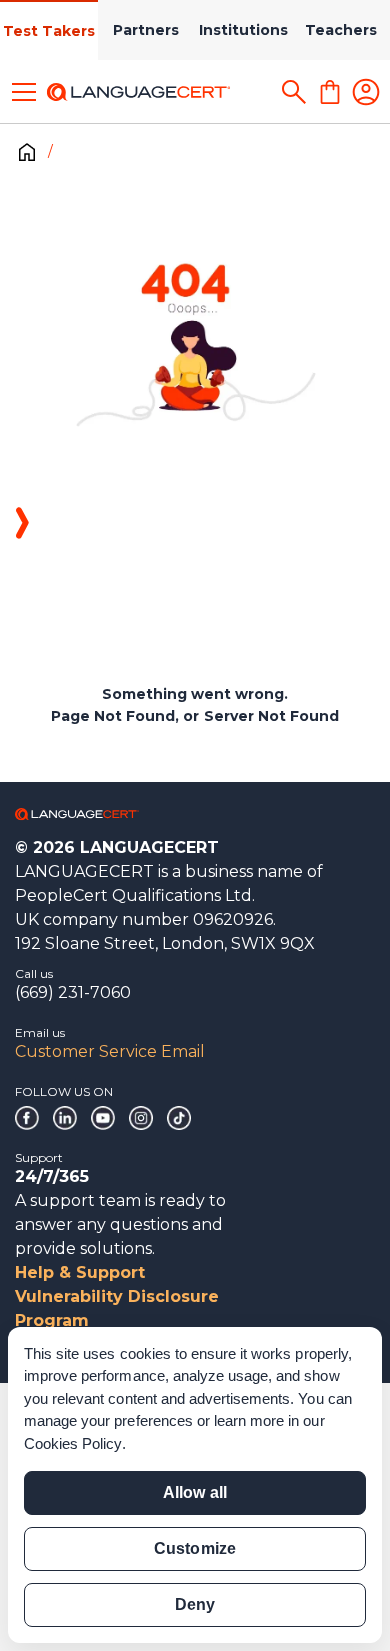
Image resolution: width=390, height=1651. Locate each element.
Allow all (194, 1492)
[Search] (294, 92)
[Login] (366, 92)
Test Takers (49, 31)
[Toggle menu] (24, 92)
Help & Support (80, 1272)
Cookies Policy (73, 1443)
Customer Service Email (110, 1051)
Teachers (341, 30)
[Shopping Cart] (330, 92)
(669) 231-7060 (73, 992)
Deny (195, 1604)
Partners (146, 30)
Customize (194, 1548)
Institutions (243, 30)
